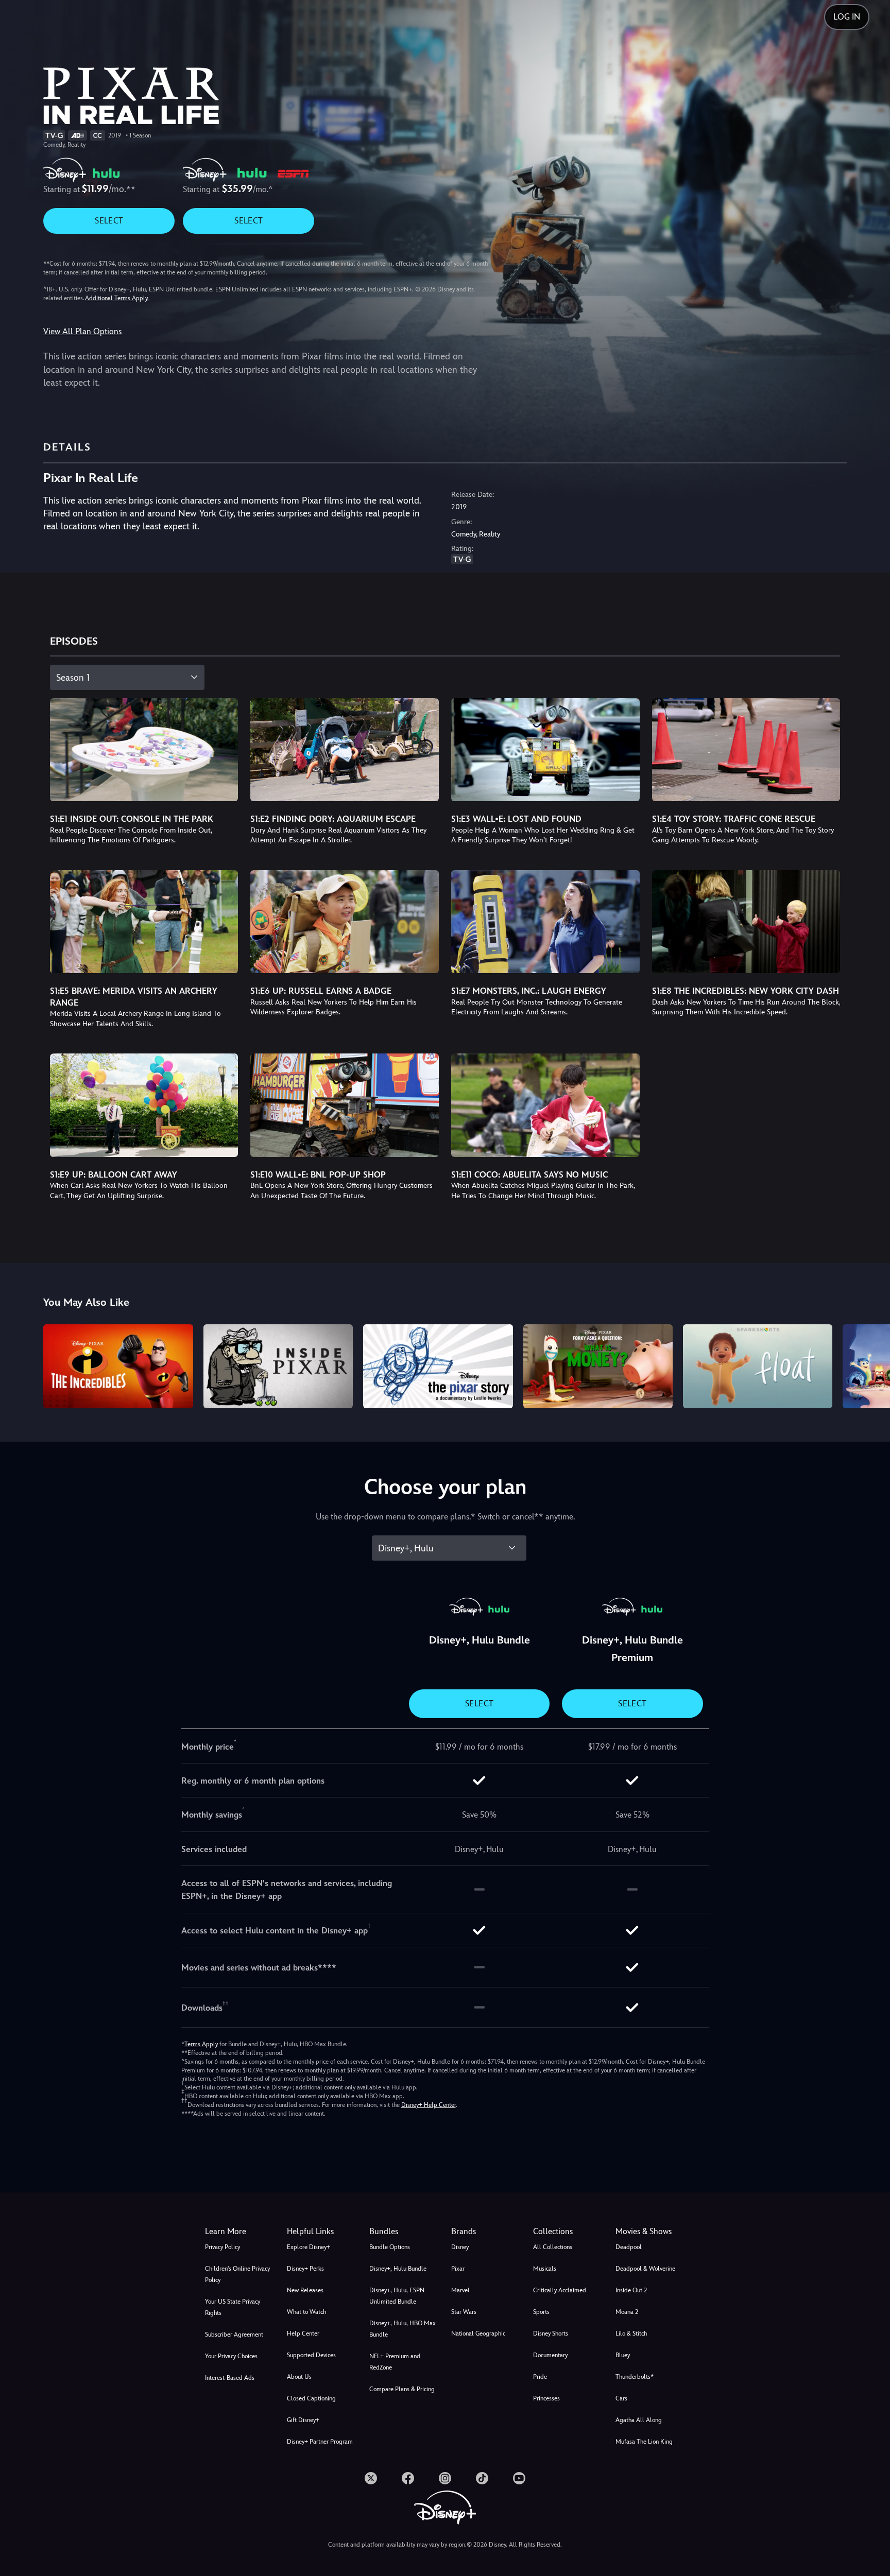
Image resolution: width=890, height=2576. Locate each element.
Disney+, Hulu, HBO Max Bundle (403, 2329)
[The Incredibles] (118, 1366)
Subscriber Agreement (234, 2335)
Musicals (545, 2269)
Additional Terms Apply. (117, 298)
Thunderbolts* (635, 2377)
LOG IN (847, 17)
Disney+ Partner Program (320, 2442)
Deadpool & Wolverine (645, 2269)
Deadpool (629, 2247)
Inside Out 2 (631, 2290)
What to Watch (306, 2312)
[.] (371, 2478)
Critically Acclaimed (560, 2290)
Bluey (623, 2355)
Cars (621, 2398)
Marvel (460, 2290)
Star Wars (464, 2312)
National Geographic (478, 2333)
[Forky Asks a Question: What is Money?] (598, 1366)
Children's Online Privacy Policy (237, 2274)
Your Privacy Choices (231, 2356)
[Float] (758, 1366)
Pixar (458, 2269)
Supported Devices (311, 2355)
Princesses (546, 2398)
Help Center (303, 2333)
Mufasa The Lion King (644, 2442)
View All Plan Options (82, 331)
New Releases (305, 2290)
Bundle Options (390, 2247)
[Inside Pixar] (278, 1366)
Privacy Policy (222, 2247)
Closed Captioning (311, 2398)
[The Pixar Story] (438, 1366)
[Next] (870, 1365)
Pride (540, 2377)
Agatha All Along (639, 2420)
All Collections (553, 2247)
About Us (299, 2377)
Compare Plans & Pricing (402, 2389)
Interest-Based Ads (230, 2378)
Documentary (550, 2355)
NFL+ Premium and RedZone (395, 2362)
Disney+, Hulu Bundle (398, 2269)
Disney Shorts (551, 2333)
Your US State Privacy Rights (233, 2307)
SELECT (109, 221)
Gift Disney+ (303, 2420)
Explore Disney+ (309, 2247)
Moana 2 (627, 2312)
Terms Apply (201, 2044)
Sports (541, 2312)
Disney (460, 2247)
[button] (322, 2232)
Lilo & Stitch (631, 2333)
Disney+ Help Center (429, 2105)
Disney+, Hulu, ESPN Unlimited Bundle (397, 2296)
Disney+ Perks (305, 2269)
